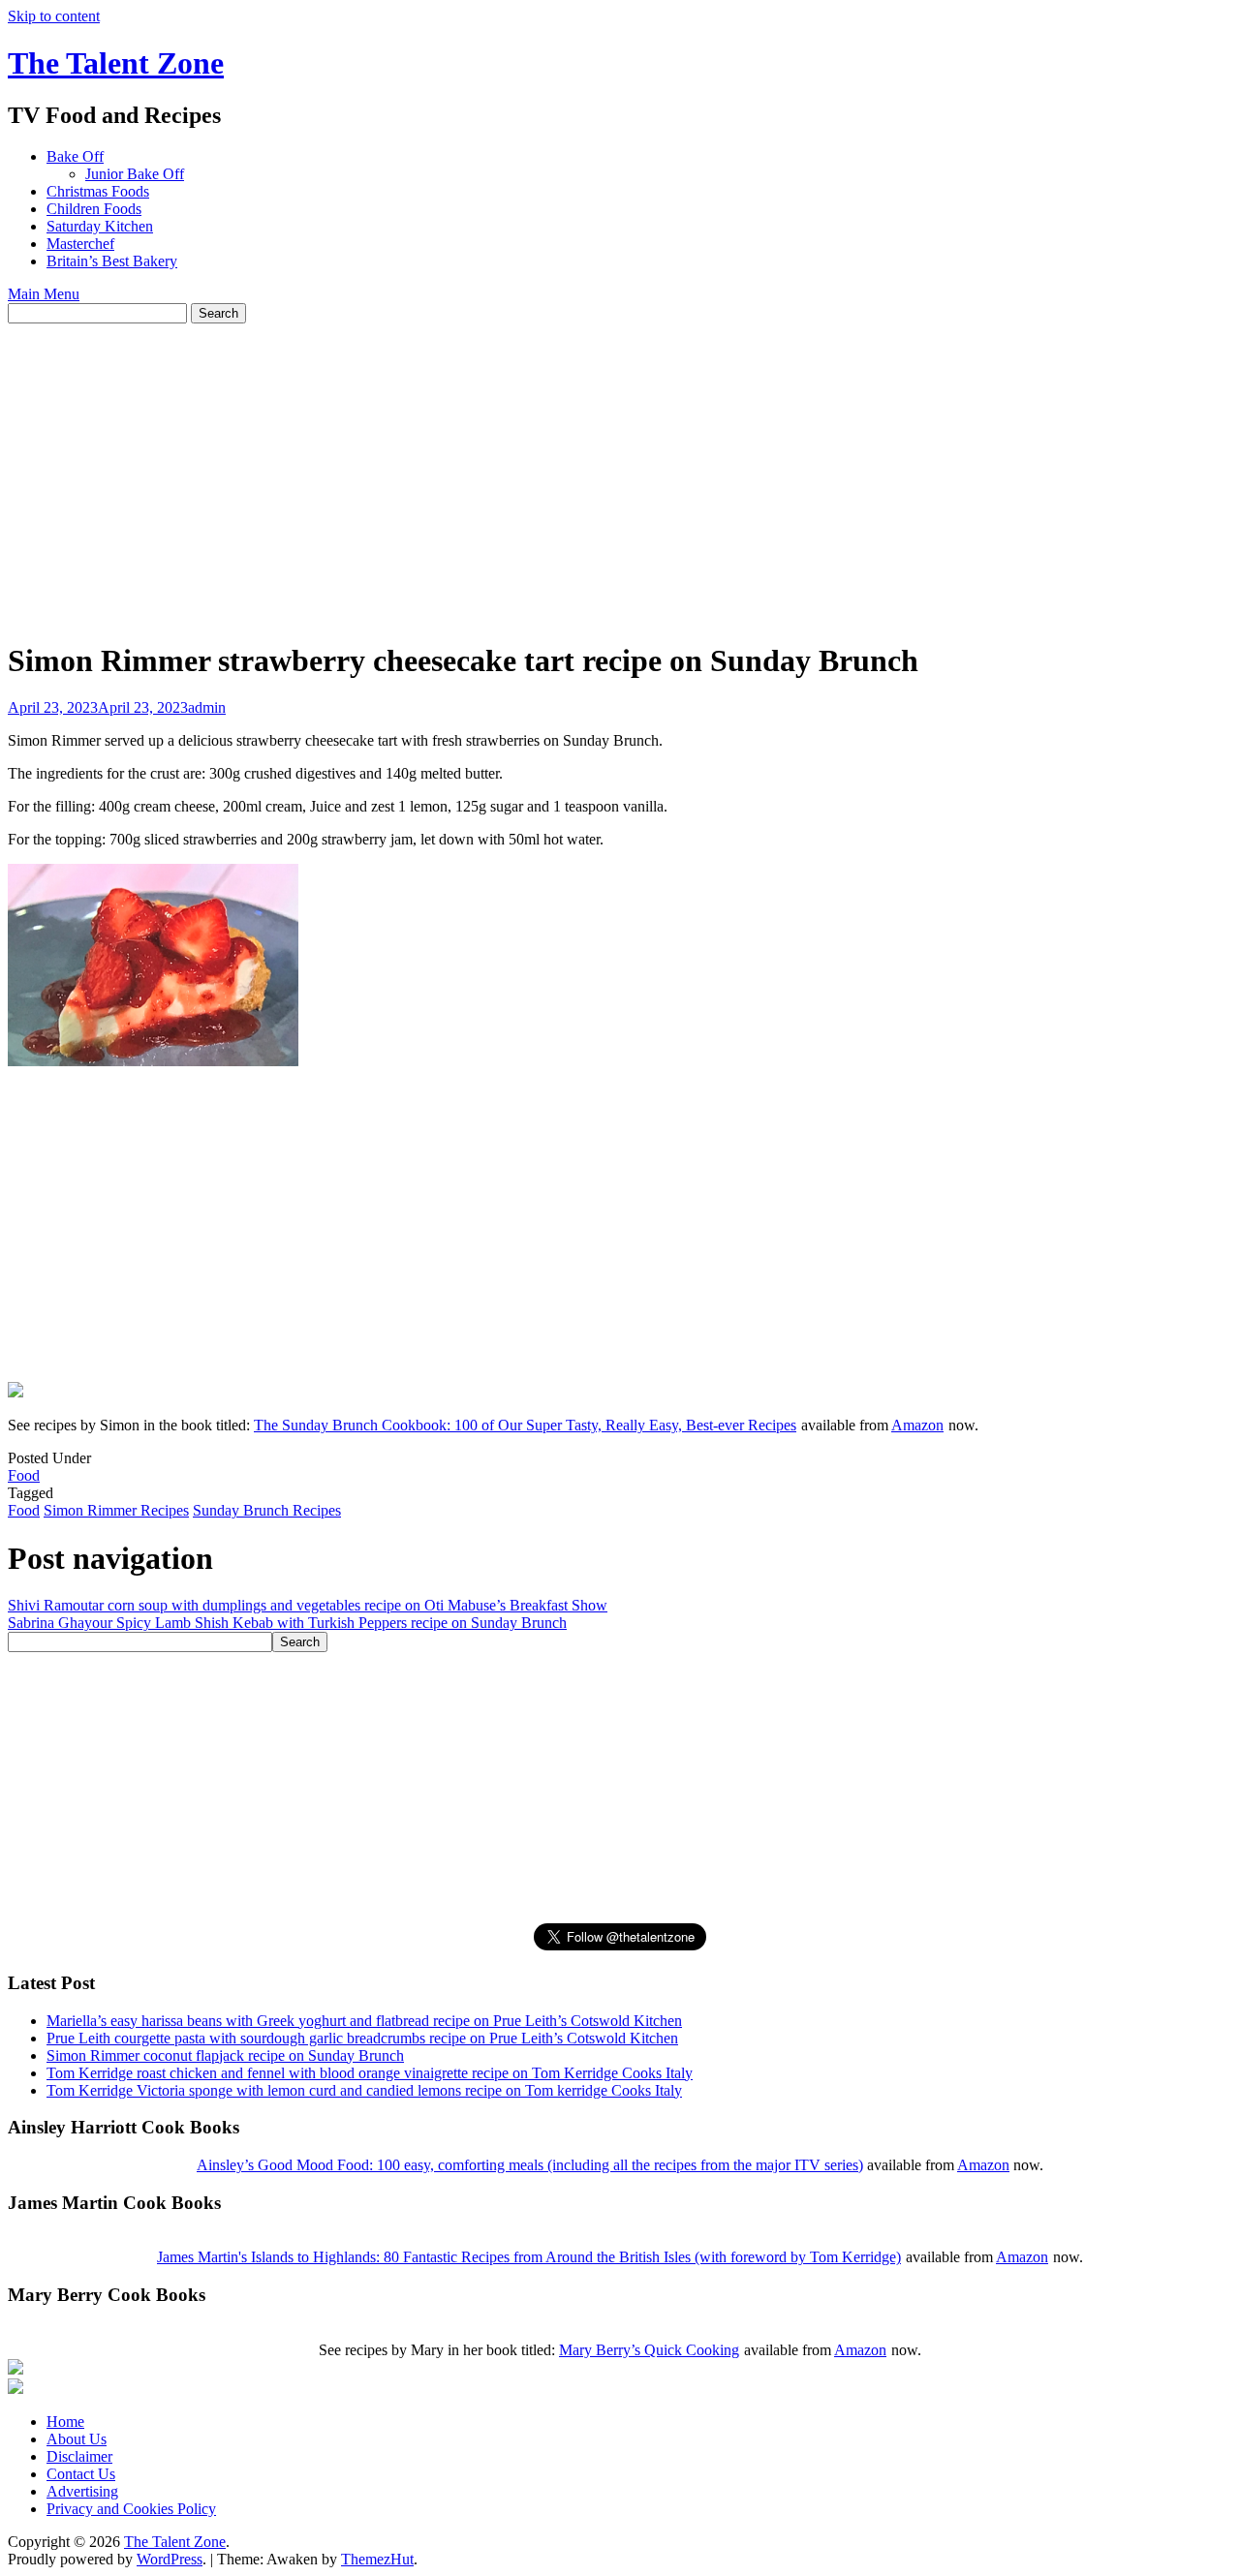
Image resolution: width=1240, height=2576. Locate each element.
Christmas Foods (98, 191)
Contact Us (81, 2474)
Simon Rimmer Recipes (116, 1510)
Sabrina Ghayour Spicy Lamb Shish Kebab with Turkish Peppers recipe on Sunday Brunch (287, 1623)
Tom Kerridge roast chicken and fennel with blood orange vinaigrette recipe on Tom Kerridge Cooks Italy (370, 2073)
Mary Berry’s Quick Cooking (649, 2350)
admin (207, 707)
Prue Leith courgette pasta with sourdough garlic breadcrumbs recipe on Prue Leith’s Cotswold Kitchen (362, 2038)
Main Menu (44, 294)
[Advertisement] (620, 469)
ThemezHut (377, 2559)
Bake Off (75, 156)
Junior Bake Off (135, 174)
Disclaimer (79, 2456)
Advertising (82, 2491)
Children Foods (94, 209)
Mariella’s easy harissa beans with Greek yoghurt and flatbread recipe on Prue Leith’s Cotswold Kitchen (364, 2021)
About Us (77, 2439)
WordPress (170, 2559)
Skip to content (54, 16)
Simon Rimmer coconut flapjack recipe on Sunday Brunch (225, 2055)
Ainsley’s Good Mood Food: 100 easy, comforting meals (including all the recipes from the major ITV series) (530, 2165)
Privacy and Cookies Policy (131, 2509)
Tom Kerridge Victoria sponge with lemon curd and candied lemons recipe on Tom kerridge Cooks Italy (364, 2090)
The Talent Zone (116, 63)
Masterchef (80, 244)
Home (65, 2422)
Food (24, 1475)
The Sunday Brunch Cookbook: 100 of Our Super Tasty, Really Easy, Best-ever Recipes (525, 1425)
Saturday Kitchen (100, 226)
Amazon (917, 1425)
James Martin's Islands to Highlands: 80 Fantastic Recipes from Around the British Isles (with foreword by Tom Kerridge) (529, 2257)
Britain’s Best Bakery (112, 261)
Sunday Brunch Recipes (267, 1510)
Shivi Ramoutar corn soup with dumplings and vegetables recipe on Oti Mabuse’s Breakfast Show (308, 1605)
